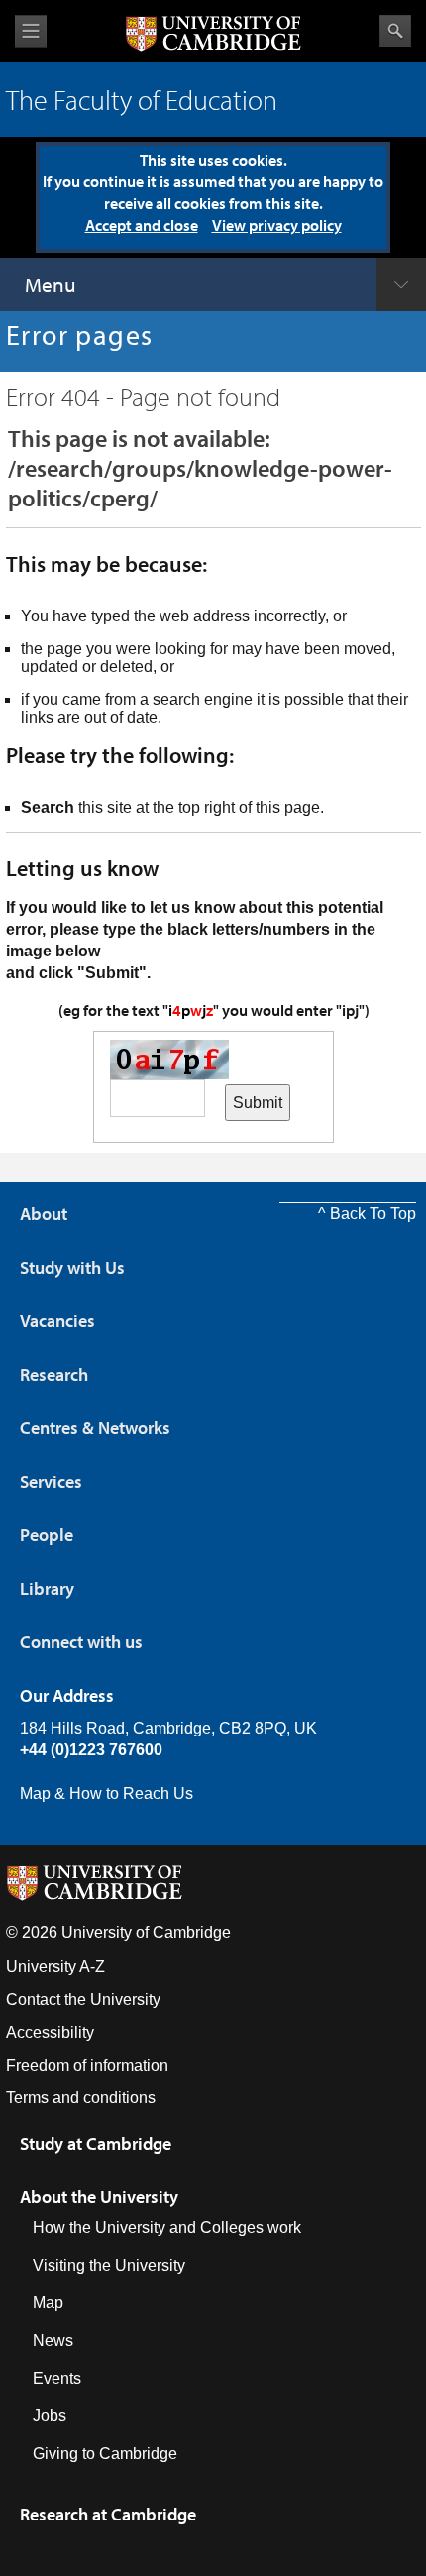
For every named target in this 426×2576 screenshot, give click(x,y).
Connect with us (81, 1642)
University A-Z (55, 1967)
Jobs (50, 2416)
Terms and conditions (81, 2098)
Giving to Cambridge (105, 2454)
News (53, 2341)
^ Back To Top (367, 1214)
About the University (99, 2197)
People (47, 1535)
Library (47, 1588)
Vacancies (57, 1321)
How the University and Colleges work (167, 2228)
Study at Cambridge (96, 2143)
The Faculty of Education (142, 100)
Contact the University (83, 2000)
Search (395, 31)
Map (48, 2303)
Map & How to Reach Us (106, 1793)
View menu (31, 31)
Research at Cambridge (108, 2514)
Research (54, 1374)
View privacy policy (277, 225)
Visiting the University (109, 2265)
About (44, 1214)
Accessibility (50, 2032)
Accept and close (142, 225)
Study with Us (72, 1267)
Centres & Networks (95, 1428)
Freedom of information (87, 2065)
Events (57, 2378)
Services (51, 1481)
